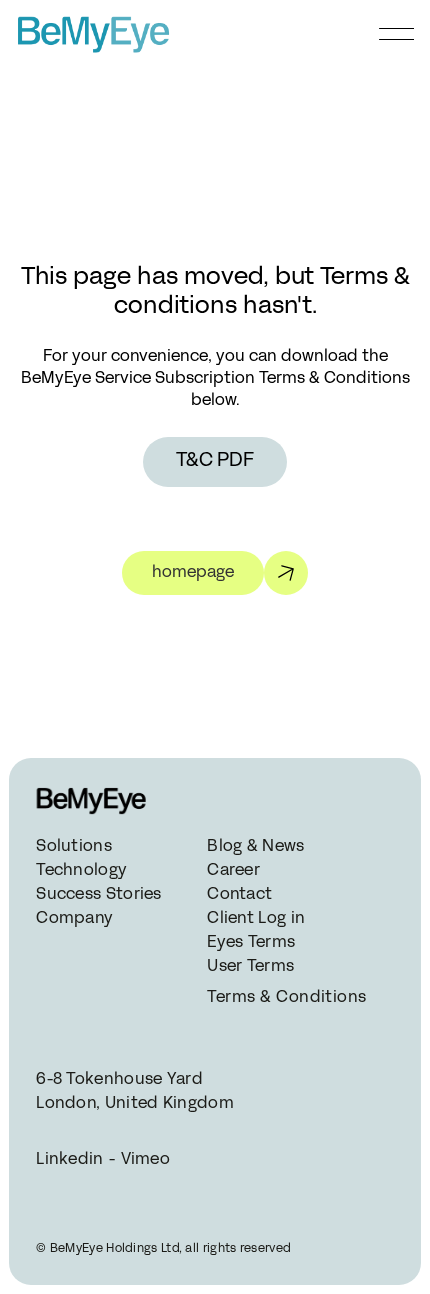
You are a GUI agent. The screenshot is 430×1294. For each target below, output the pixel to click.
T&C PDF (215, 461)
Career (233, 871)
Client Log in (256, 919)
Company (74, 919)
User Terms (250, 967)
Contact (239, 895)
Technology (81, 871)
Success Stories (99, 895)
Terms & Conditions (285, 998)
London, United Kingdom (135, 1104)
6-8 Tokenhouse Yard (119, 1080)
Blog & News (255, 847)
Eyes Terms (251, 943)
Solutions (74, 847)
